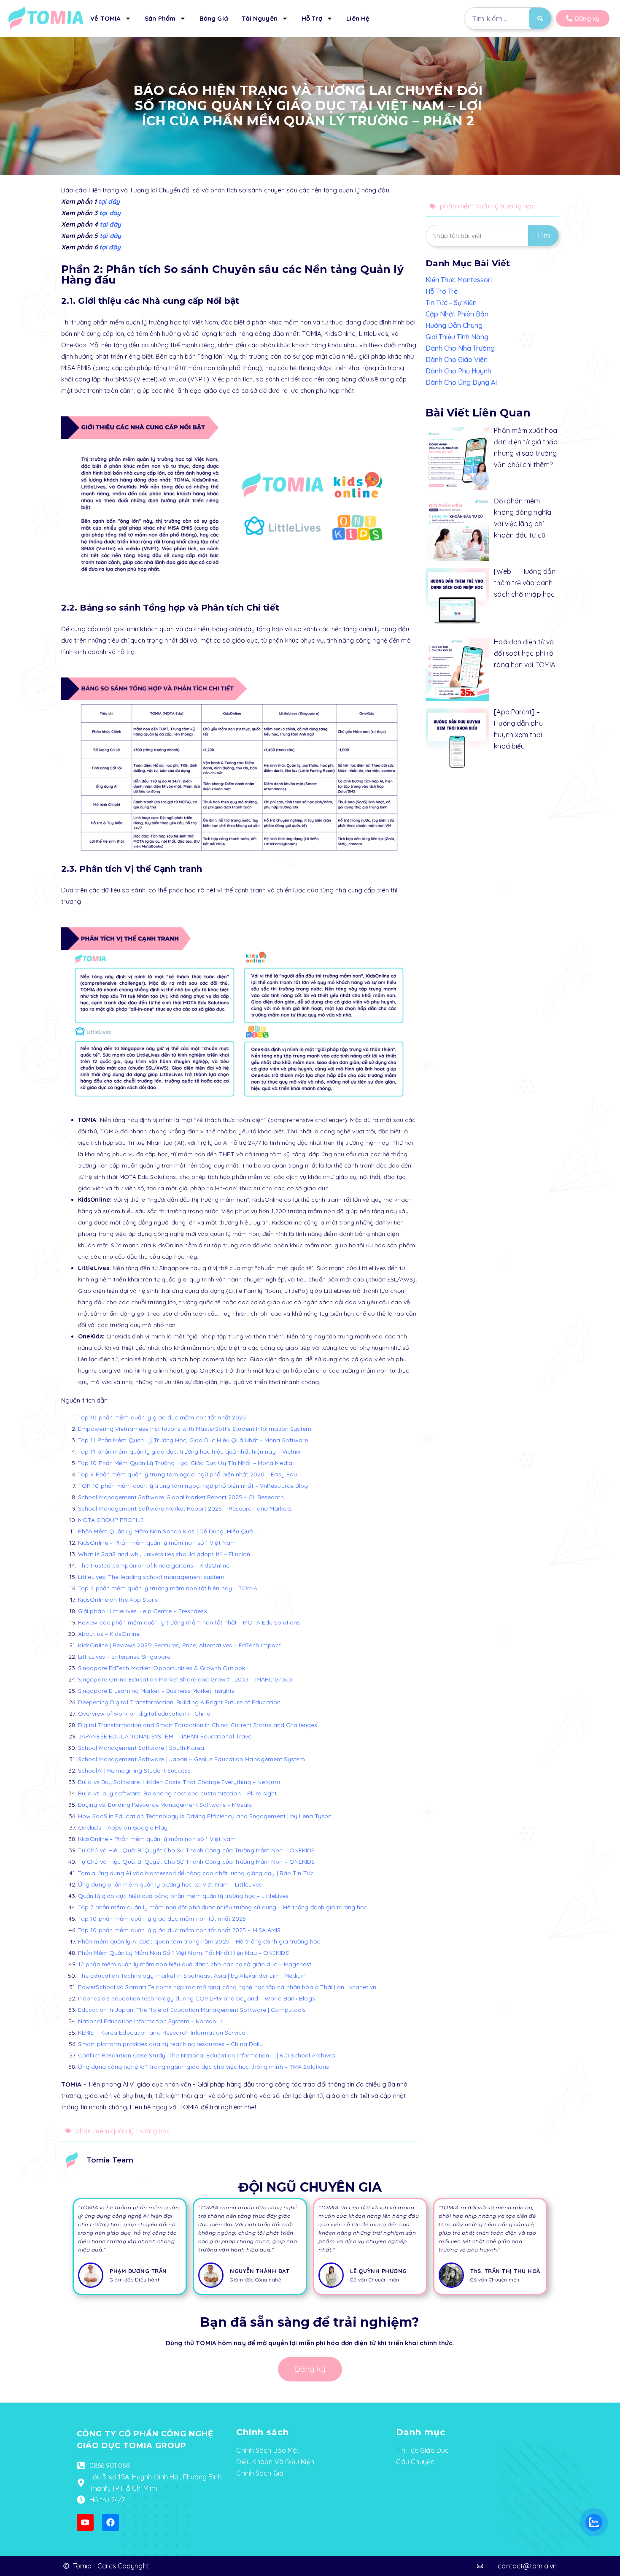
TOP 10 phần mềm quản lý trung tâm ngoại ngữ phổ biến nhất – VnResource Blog (193, 1486)
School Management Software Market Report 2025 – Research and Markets (185, 1508)
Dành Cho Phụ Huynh (458, 371)
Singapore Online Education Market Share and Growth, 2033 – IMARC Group (185, 1679)
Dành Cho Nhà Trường (460, 348)
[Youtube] (85, 2522)
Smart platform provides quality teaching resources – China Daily (170, 2044)
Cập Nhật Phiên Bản (457, 314)
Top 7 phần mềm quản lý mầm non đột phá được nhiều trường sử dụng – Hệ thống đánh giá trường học (223, 1907)
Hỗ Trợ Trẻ (442, 291)
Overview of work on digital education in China (144, 1714)
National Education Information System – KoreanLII (150, 2021)
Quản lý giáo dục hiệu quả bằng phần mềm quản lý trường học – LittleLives (183, 1896)
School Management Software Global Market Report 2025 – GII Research (181, 1497)
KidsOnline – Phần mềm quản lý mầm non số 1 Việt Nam (157, 1543)
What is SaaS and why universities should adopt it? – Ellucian (164, 1554)
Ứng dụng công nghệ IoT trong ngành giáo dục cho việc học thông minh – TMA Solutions (204, 2067)
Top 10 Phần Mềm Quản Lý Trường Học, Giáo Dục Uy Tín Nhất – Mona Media (185, 1463)
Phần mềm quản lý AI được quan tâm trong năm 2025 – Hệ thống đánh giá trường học (199, 1941)
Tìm (543, 236)
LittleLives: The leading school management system (151, 1577)
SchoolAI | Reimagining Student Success (134, 1770)
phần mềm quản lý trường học (123, 2131)
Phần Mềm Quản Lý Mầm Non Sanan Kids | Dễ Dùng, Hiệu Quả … (168, 1531)
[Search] (540, 18)
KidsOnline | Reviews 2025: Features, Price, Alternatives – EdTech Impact (179, 1645)
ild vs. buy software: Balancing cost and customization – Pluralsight (181, 1793)
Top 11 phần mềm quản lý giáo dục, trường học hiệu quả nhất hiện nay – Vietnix (189, 1452)
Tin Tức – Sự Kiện (451, 303)
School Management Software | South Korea (141, 1748)
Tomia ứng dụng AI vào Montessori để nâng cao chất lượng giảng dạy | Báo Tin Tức (196, 1873)
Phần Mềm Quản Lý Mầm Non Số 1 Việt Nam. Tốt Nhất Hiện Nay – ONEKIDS (183, 1953)
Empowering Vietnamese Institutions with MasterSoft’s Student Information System (195, 1429)
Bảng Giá (214, 18)
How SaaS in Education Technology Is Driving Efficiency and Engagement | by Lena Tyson (205, 1816)
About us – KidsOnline (109, 1634)
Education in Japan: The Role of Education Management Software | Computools (192, 2010)
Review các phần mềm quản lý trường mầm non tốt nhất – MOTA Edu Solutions (189, 1622)
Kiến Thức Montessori (459, 280)
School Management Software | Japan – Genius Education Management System (191, 1759)
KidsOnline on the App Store (118, 1600)
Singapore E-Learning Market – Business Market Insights (156, 1691)
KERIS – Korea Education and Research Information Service (162, 2033)
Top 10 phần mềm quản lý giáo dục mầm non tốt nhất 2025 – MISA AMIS (179, 1930)
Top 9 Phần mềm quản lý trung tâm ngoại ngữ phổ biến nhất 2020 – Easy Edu (187, 1474)
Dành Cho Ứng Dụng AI (461, 382)
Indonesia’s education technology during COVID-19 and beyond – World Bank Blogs (197, 1998)
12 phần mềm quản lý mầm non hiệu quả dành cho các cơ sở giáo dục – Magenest (195, 1964)
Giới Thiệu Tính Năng (457, 337)
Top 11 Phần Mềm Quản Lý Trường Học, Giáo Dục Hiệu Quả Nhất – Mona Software (193, 1440)
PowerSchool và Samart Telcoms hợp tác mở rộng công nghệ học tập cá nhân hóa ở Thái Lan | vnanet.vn (227, 1987)
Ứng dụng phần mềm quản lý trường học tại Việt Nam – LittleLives (170, 1884)
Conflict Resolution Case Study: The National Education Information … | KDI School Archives (207, 2055)
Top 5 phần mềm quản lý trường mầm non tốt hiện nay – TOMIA (168, 1588)
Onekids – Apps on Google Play (123, 1827)
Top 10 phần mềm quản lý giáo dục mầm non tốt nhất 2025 (162, 1417)
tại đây (108, 201)
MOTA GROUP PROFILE (111, 1520)
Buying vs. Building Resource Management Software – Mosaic (165, 1805)
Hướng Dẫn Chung (454, 325)
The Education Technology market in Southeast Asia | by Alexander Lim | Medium (192, 1976)
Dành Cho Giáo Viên (457, 360)
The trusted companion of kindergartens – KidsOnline (154, 1565)
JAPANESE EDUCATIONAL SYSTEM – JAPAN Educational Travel (165, 1736)
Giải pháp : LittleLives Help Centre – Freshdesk (143, 1611)
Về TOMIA (105, 18)
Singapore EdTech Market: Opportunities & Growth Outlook (162, 1668)
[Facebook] (111, 2522)
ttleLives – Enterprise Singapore (126, 1657)
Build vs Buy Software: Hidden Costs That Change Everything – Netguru (179, 1782)
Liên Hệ (358, 18)
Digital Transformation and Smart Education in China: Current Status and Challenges (198, 1725)
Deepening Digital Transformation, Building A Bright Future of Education (179, 1702)
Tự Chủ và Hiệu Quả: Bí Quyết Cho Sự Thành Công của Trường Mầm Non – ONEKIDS (197, 1850)
